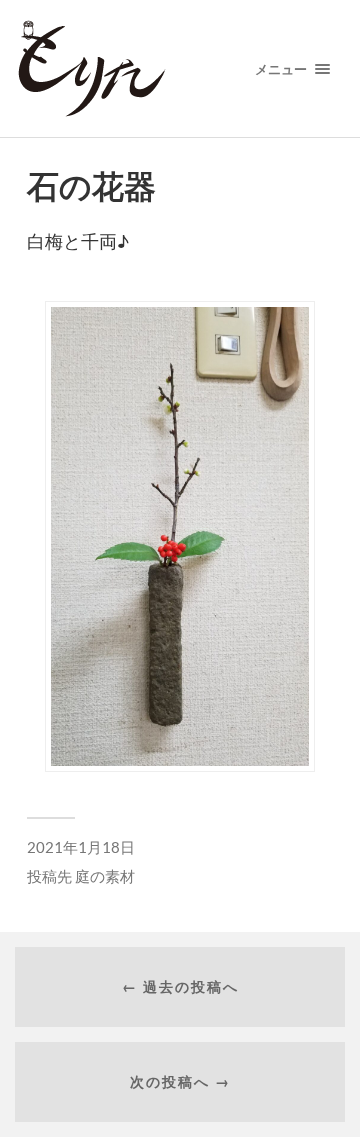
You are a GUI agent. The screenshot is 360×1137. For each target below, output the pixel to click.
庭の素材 (105, 876)
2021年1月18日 (81, 847)
